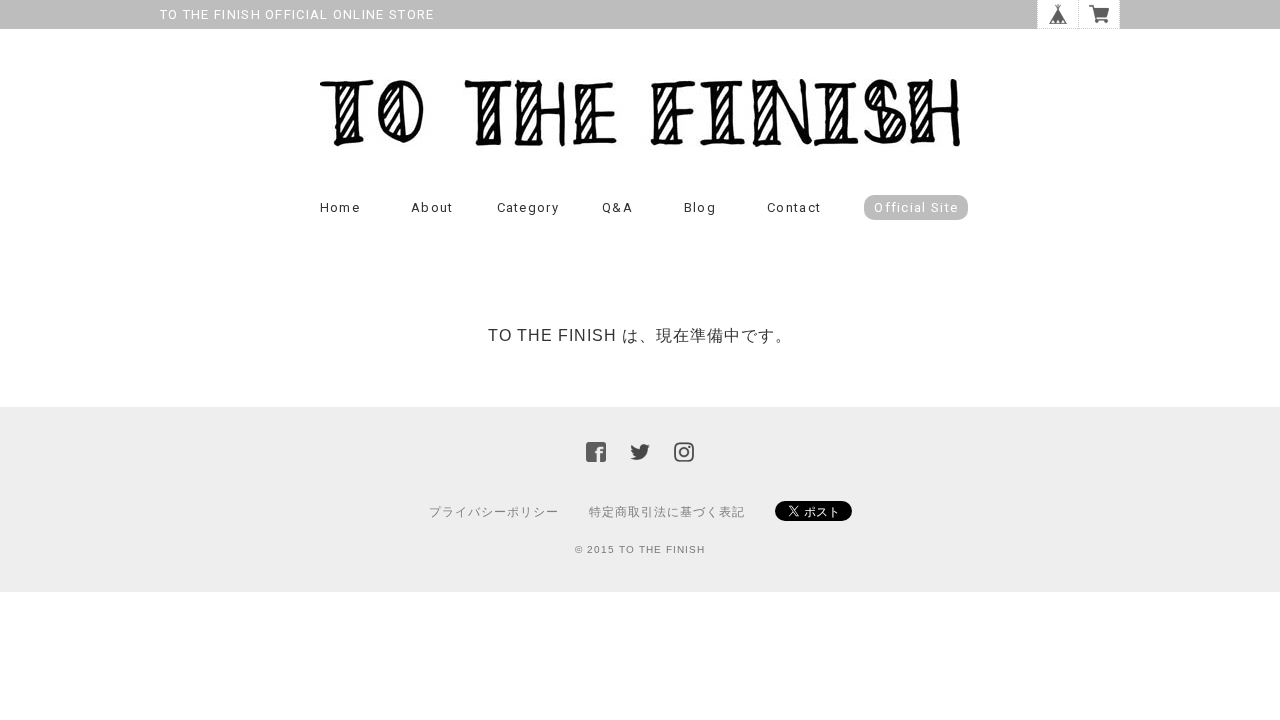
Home (340, 207)
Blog (700, 207)
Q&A (617, 207)
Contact (794, 207)
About (432, 207)
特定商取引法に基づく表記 (667, 512)
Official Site (916, 207)
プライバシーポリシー (494, 512)
